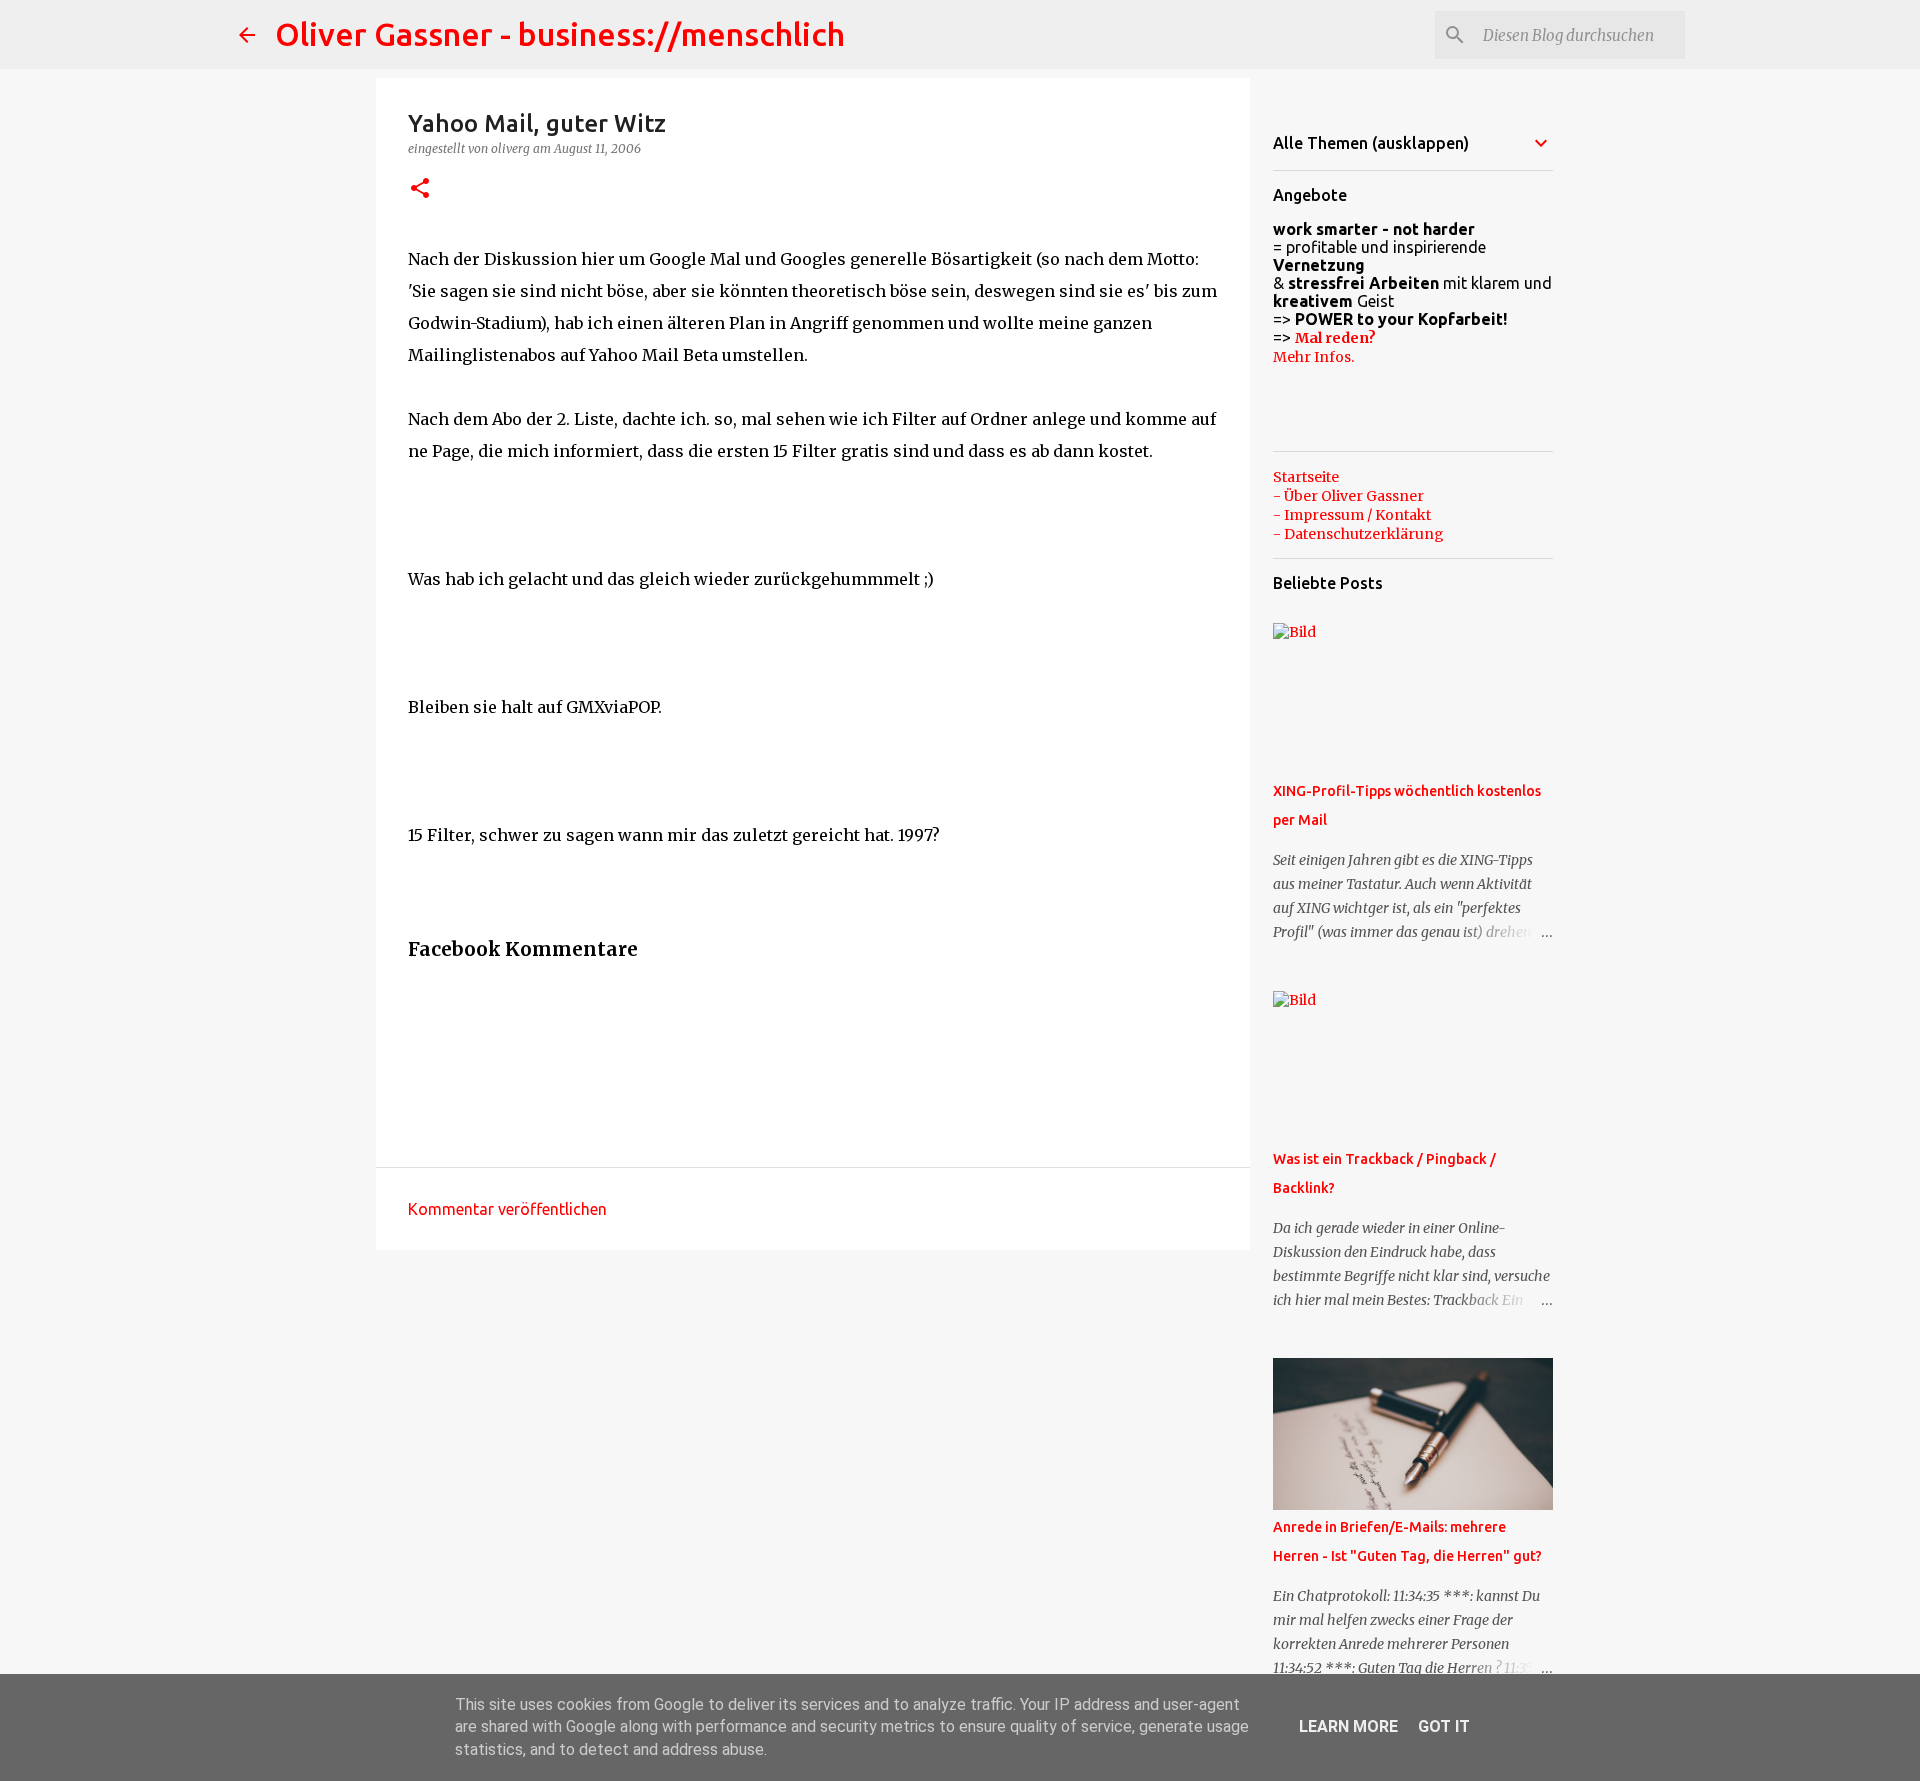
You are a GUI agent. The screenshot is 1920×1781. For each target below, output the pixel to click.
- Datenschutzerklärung (1358, 534)
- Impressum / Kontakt (1352, 515)
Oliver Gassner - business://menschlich (560, 34)
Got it (1444, 1726)
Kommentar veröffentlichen (507, 1209)
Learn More (1348, 1726)
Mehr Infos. (1313, 357)
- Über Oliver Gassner (1348, 496)
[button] (420, 189)
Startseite (1306, 477)
